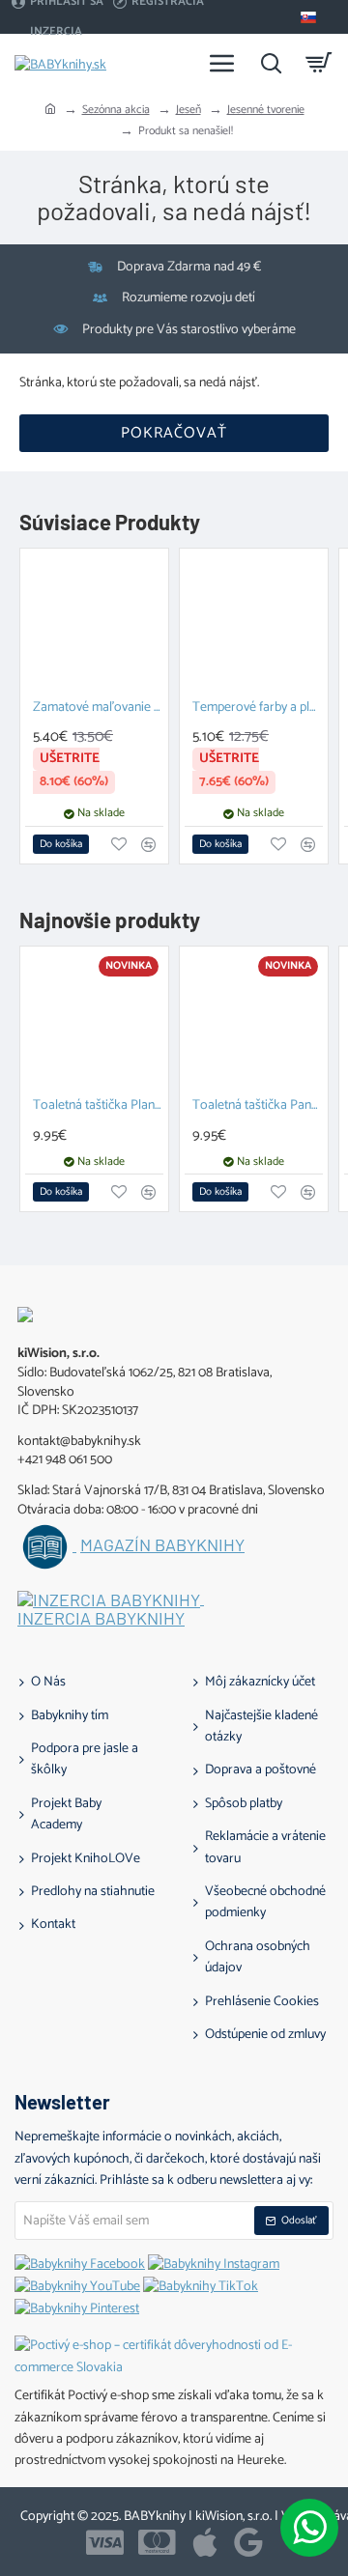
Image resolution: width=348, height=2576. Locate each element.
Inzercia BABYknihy (101, 1619)
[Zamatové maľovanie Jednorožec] (94, 623)
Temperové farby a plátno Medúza (258, 708)
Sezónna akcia (116, 110)
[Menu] (222, 63)
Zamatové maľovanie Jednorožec (98, 708)
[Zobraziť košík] (319, 63)
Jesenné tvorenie (266, 110)
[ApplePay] (205, 2542)
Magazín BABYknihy (162, 1545)
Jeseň (188, 110)
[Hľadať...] (271, 63)
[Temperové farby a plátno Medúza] (254, 623)
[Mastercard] (157, 2542)
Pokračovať (174, 433)
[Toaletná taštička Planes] (94, 1020)
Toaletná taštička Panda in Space (258, 1106)
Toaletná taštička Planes (98, 1106)
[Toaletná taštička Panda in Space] (254, 1020)
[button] (61, 844)
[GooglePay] (248, 2542)
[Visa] (105, 2542)
